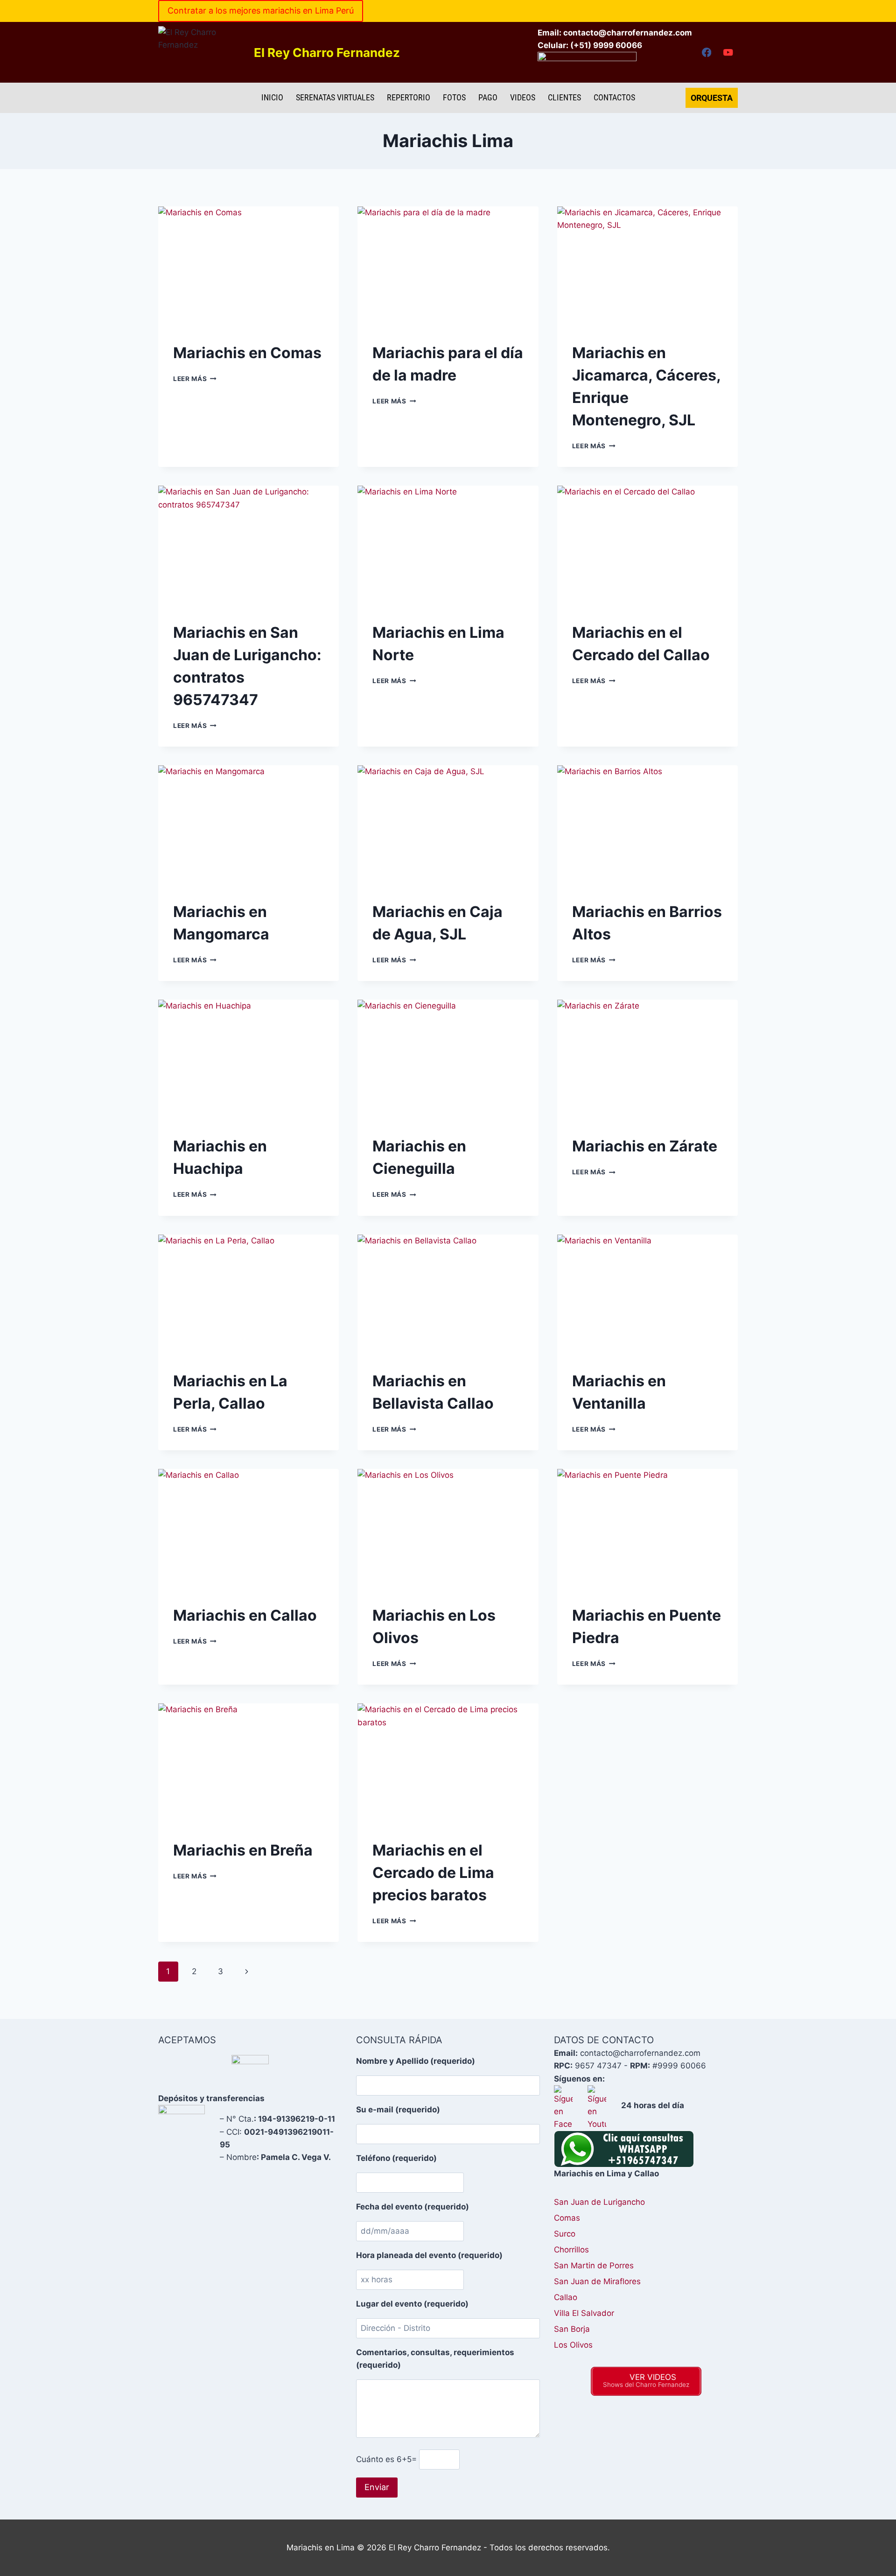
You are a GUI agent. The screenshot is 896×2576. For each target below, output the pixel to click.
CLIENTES (564, 97)
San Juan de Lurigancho (599, 2202)
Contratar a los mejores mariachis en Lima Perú (261, 11)
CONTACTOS (614, 97)
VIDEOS (523, 97)
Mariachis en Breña (243, 1850)
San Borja (572, 2329)
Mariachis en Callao (245, 1615)
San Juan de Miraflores (597, 2281)
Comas (567, 2218)
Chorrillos (571, 2250)
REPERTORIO (409, 97)
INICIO (272, 97)
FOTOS (454, 97)
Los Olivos (573, 2345)
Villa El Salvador (584, 2313)
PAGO (488, 97)
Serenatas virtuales (335, 97)
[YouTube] (728, 53)
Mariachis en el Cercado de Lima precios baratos (433, 1873)
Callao (566, 2297)
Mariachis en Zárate (645, 1146)
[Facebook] (706, 53)
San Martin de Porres (594, 2265)
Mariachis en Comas (247, 353)
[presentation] (248, 267)
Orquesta (712, 98)
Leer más (195, 379)
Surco (565, 2234)
